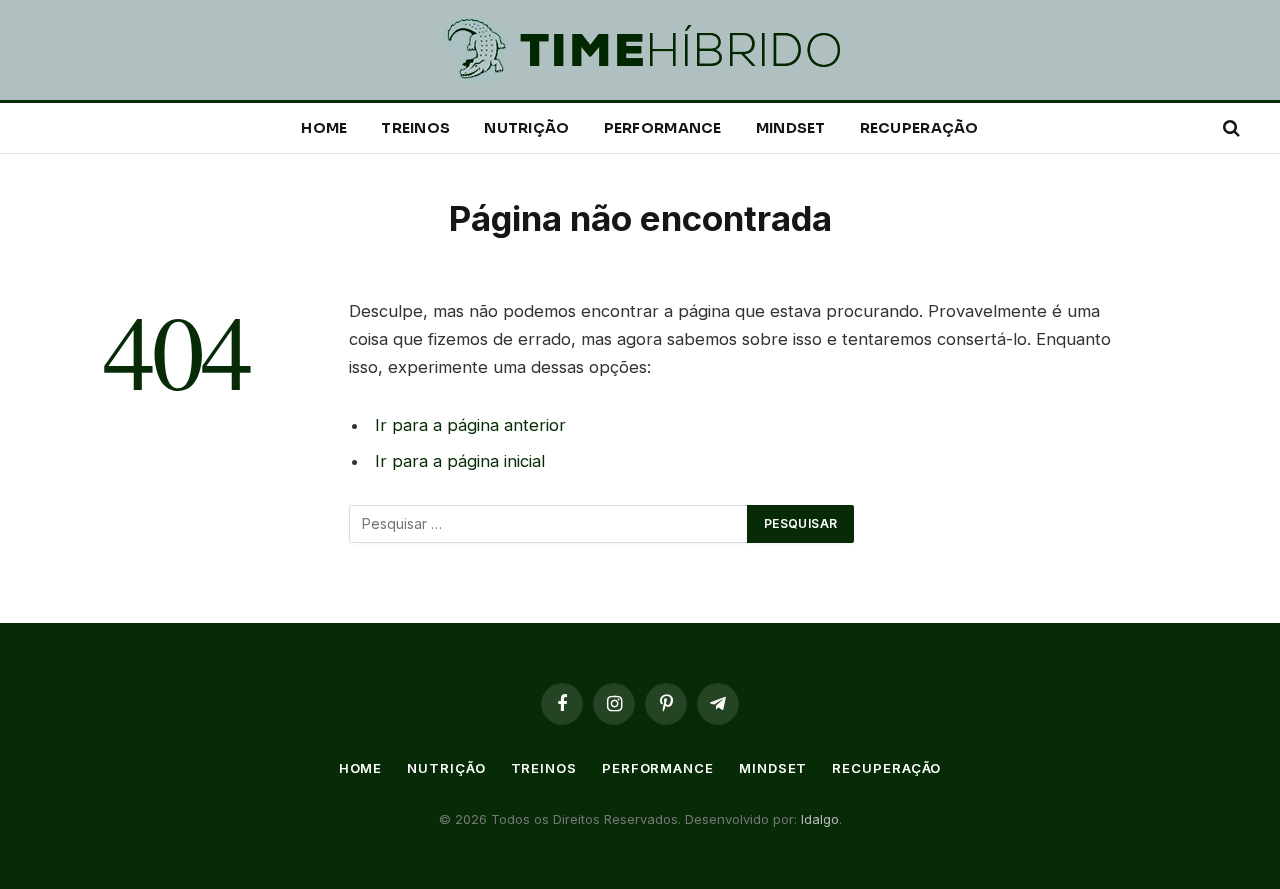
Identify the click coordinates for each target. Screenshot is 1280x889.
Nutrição (526, 128)
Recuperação (919, 128)
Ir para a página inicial (460, 461)
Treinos (415, 128)
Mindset (791, 128)
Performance (663, 128)
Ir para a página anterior (470, 425)
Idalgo (818, 819)
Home (324, 128)
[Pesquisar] (1229, 128)
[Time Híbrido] (640, 50)
